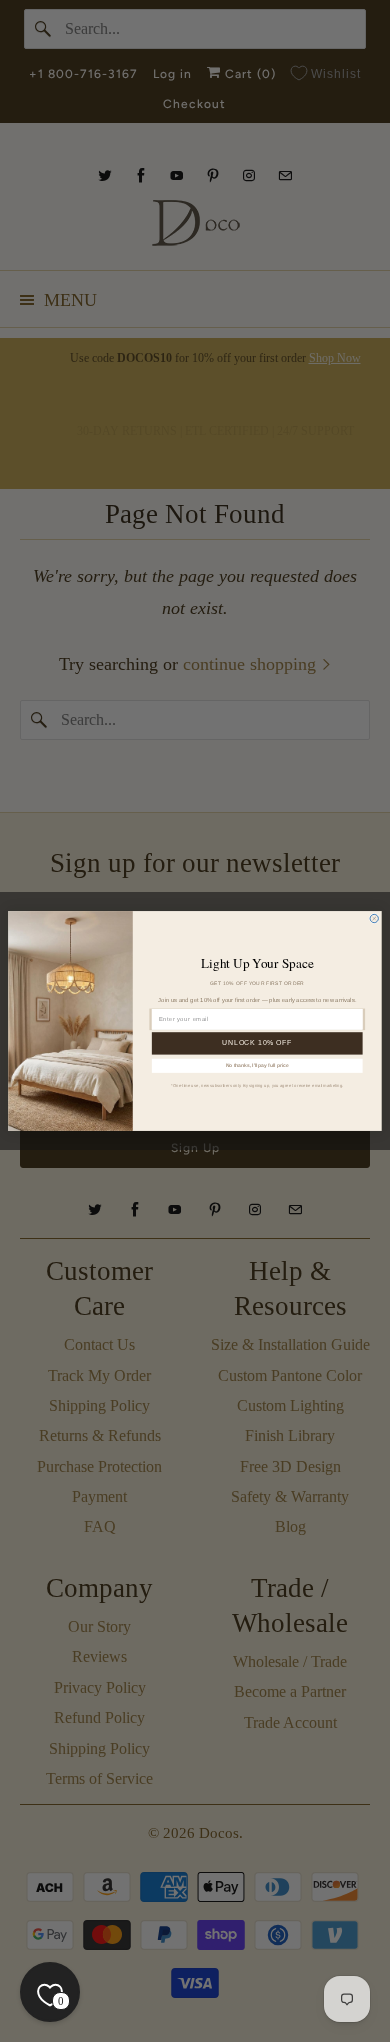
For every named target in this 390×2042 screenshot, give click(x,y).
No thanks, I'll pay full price (257, 1066)
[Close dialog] (374, 918)
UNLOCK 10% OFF (257, 1043)
